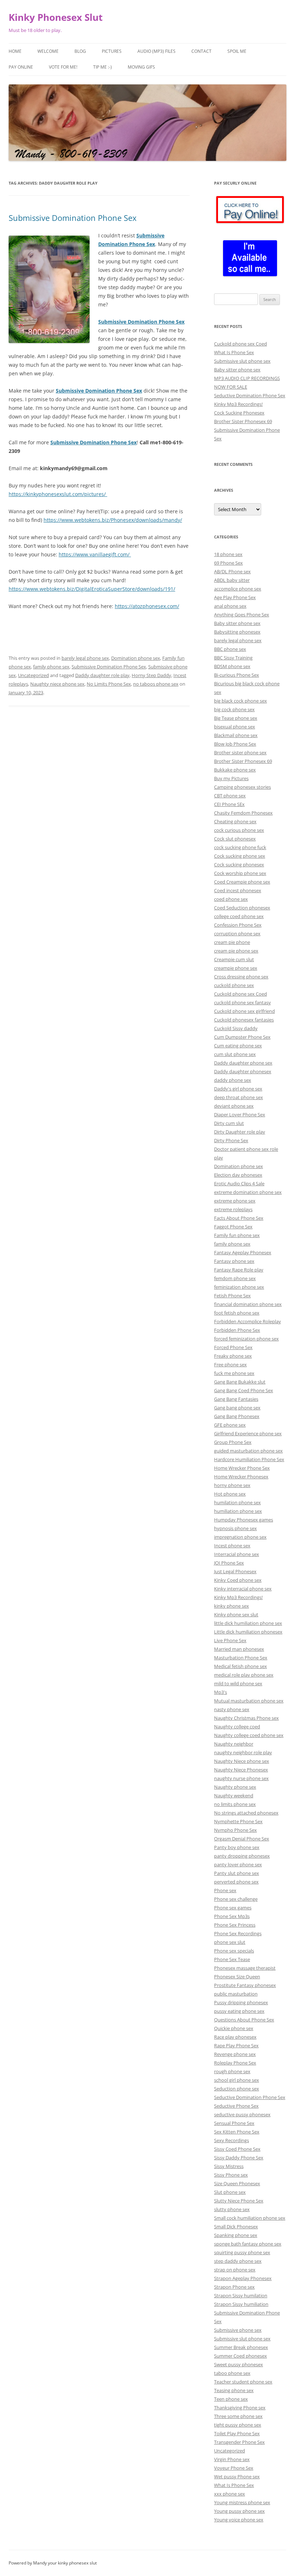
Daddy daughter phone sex (243, 1063)
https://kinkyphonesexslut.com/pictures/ (58, 494)
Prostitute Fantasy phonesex (245, 1985)
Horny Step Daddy (151, 675)
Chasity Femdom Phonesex (243, 813)
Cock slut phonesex (235, 839)
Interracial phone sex (237, 1554)
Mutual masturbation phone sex (249, 1701)
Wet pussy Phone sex (237, 2477)
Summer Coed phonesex (240, 2356)
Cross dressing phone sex (241, 977)
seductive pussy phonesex (242, 2114)
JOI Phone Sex (229, 1563)
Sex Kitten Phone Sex (237, 2132)
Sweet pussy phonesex (239, 2364)
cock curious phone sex (239, 830)
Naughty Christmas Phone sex (246, 1718)
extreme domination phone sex (248, 1192)
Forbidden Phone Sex (237, 1330)
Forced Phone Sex (233, 1347)
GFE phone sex (230, 1425)
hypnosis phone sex (235, 1528)
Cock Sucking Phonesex (239, 413)
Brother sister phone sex (240, 752)
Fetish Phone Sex (232, 1296)
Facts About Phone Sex (239, 1218)
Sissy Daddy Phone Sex (239, 2158)
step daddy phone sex (238, 2261)
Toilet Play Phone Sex (237, 2433)
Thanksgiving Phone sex (240, 2408)
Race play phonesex (235, 2037)
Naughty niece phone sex (57, 684)
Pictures (112, 51)
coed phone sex (231, 899)
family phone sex (51, 667)
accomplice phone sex (238, 589)
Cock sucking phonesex (239, 865)
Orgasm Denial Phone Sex (242, 1839)
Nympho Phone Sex (235, 1830)
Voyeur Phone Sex (234, 2468)
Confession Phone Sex (238, 925)
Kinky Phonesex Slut (56, 17)
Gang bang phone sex (237, 1408)
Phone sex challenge (236, 1899)
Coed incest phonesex (238, 890)
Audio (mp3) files (156, 51)
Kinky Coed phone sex (238, 1580)
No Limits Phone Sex (109, 684)
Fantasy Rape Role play (239, 1270)
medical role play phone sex (244, 1675)
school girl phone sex (237, 2080)
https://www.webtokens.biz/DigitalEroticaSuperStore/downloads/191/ (92, 589)
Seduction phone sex (237, 2089)
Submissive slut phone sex (242, 361)
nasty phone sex (232, 1709)
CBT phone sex (230, 796)
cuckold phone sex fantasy (242, 1002)
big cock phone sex (234, 709)
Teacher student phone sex (243, 2382)
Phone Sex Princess (235, 1925)
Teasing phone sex (234, 2390)
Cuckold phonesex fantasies (244, 1020)
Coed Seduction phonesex (242, 908)
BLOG (80, 51)
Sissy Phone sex (231, 2175)
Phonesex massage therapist (245, 1968)
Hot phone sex (230, 1494)
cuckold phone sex (234, 985)
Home (15, 51)
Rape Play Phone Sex (236, 2045)
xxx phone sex (230, 2494)
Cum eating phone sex (238, 1046)
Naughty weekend (234, 1796)
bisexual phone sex (235, 727)
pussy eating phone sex (239, 2011)
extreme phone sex (235, 1201)
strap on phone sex (235, 2270)
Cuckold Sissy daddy (236, 1028)
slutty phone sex (232, 2209)
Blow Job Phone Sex (235, 744)
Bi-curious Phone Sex (237, 675)
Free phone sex (230, 1365)
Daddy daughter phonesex (243, 1071)
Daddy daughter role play (102, 675)
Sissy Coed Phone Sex (237, 2149)
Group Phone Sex (233, 1442)
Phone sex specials (234, 1951)
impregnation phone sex (240, 1537)
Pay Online (21, 67)
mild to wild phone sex (238, 1683)
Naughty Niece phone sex (242, 1761)
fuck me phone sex (234, 1373)
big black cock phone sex (240, 701)
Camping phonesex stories (242, 787)
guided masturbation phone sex (248, 1451)
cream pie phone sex (236, 951)
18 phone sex (228, 554)
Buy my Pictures (231, 778)
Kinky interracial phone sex (243, 1589)
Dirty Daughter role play (240, 1132)
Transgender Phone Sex (239, 2442)
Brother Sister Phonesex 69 (243, 421)
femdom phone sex (235, 1278)
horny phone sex (232, 1485)
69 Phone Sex (228, 563)
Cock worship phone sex (240, 873)
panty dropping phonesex (242, 1856)
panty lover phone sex (238, 1864)
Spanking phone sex (236, 2235)
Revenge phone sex (235, 2054)
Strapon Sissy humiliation (241, 2304)
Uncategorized (33, 675)
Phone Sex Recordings (238, 1933)
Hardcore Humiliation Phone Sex (249, 1459)
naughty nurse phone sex (241, 1778)
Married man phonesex (239, 1649)
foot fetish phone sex (237, 1313)
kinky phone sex (232, 1606)
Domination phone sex (136, 658)
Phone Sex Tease (232, 1959)
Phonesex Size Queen (237, 1977)
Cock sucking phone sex (240, 856)
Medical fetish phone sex (240, 1666)
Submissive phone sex (238, 2330)
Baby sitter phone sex (237, 370)
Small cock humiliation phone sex (250, 2218)
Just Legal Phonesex (235, 1571)
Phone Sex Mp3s (232, 1916)
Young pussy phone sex (239, 2511)
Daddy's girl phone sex (238, 1089)
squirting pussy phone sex (242, 2252)
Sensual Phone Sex (234, 2123)
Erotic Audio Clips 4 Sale (239, 1183)
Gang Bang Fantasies (236, 1399)
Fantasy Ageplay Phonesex (243, 1252)
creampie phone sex (236, 968)
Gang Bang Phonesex (237, 1416)
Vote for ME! (63, 67)
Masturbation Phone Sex (241, 1658)
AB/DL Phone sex (232, 571)
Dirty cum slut (229, 1123)
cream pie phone (232, 942)
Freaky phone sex (233, 1356)
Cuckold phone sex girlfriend (244, 1011)
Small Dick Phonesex (236, 2227)
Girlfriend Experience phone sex (248, 1433)
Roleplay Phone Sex (235, 2063)
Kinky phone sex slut (236, 1614)
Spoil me (237, 51)
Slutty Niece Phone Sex (239, 2201)
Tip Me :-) (103, 67)
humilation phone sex (237, 1502)
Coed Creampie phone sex (242, 882)
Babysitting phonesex (237, 632)
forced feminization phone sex (246, 1339)
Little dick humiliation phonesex (248, 1632)
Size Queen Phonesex (237, 2183)
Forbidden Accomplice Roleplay (248, 1321)
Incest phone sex (232, 1546)
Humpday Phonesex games (244, 1520)
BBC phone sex (230, 649)
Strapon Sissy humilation (241, 2295)
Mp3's (221, 1692)
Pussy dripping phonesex (241, 2002)
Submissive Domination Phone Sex (73, 218)
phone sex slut (230, 1942)
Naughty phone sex (235, 1787)
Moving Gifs (141, 67)
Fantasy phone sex (234, 1261)
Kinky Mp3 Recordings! (238, 404)
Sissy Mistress (229, 2166)
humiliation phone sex (238, 1511)
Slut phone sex (230, 2192)
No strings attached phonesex (246, 1813)
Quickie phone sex (234, 2028)
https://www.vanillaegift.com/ (95, 554)
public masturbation (236, 1994)
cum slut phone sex (235, 1054)
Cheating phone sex (235, 821)
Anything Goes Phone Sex (242, 615)
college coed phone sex (239, 916)
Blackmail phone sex (236, 735)
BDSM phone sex (232, 666)
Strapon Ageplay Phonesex (243, 2278)
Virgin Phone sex (232, 2459)
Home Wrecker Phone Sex (242, 1468)
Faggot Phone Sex (233, 1227)
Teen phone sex (231, 2399)
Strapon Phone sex (234, 2287)
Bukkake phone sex (235, 770)
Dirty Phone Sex (231, 1140)
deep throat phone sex (239, 1097)
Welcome (48, 51)
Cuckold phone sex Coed (240, 344)
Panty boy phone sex (237, 1847)
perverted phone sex (236, 1882)
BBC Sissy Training (233, 658)
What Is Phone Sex (234, 352)
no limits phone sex (235, 1804)
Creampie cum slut (234, 959)
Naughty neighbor (234, 1744)
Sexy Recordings (232, 2140)
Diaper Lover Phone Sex (240, 1115)
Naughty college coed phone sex (249, 1735)
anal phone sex (230, 606)
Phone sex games (233, 1908)
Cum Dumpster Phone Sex (242, 1037)
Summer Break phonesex (241, 2347)
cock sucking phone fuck (240, 847)
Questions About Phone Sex (244, 2020)
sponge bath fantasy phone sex (248, 2244)
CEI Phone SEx (229, 804)
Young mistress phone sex (242, 2502)
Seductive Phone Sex (236, 2106)
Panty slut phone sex (237, 1873)
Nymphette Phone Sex (238, 1821)
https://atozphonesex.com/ (147, 606)
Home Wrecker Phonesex (241, 1477)
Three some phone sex (238, 2416)
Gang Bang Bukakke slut (240, 1382)
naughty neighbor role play (243, 1752)
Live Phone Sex (230, 1640)
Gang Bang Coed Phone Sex (244, 1390)
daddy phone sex (233, 1080)
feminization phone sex (239, 1287)
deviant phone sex (234, 1106)
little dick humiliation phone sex (248, 1623)
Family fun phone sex (237, 1235)
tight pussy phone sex (238, 2425)
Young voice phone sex (239, 2520)
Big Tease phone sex (236, 718)
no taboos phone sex (156, 684)
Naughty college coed (237, 1727)
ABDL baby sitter (232, 580)
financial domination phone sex (248, 1304)
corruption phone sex (237, 933)
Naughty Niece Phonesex (241, 1770)
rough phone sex (232, 2071)
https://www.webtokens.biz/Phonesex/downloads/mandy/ (113, 520)
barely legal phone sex (85, 658)
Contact (201, 51)
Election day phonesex (238, 1175)
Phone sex (225, 1890)
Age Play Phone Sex (235, 597)
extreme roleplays (233, 1209)
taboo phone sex (232, 2373)
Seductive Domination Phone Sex (250, 395)
